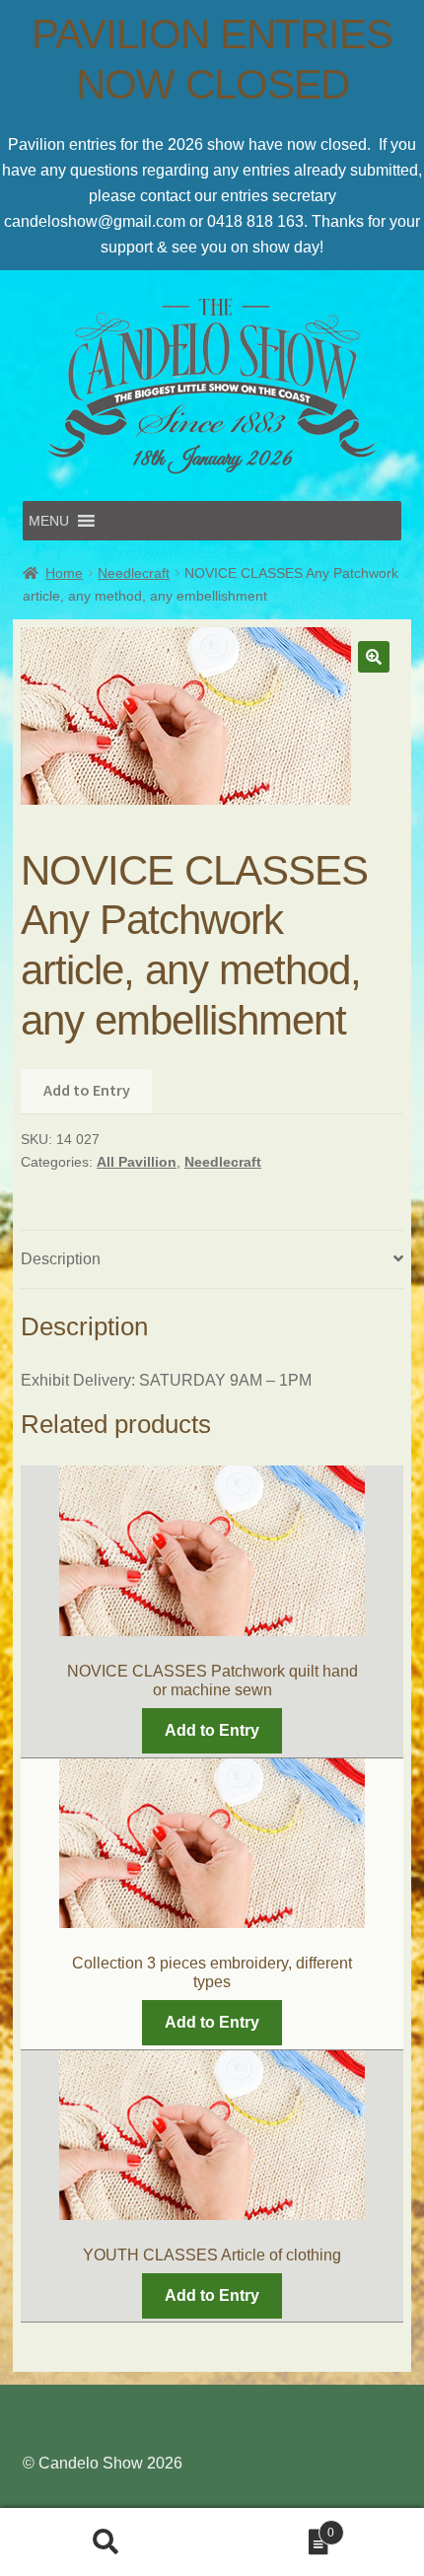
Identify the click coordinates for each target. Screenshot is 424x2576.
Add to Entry (87, 1090)
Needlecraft (134, 573)
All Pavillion (137, 1162)
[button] (49, 521)
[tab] (212, 1260)
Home (64, 573)
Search (106, 2542)
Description (61, 1259)
